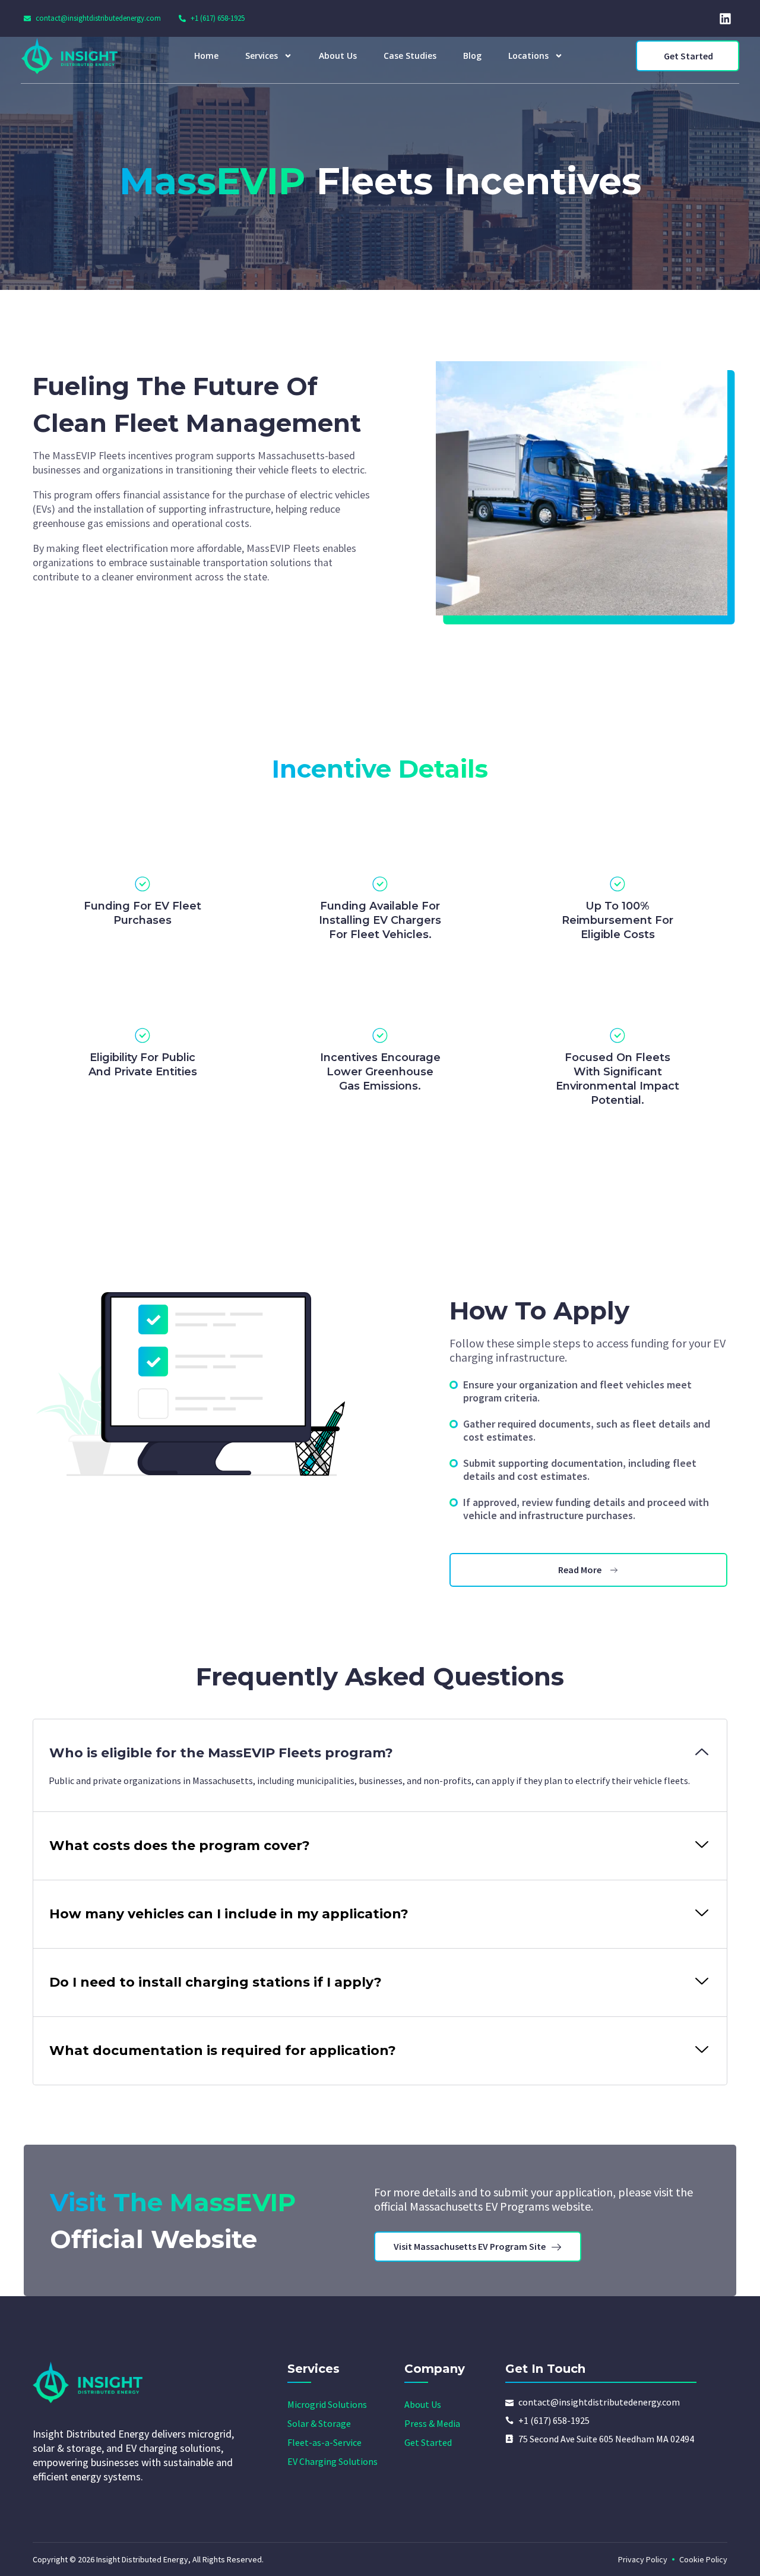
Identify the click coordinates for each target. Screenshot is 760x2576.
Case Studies (410, 56)
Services (262, 56)
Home (206, 56)
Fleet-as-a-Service (324, 2442)
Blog (472, 56)
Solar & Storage (319, 2423)
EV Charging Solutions (332, 2461)
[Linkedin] (725, 18)
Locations (528, 56)
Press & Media (432, 2423)
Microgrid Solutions (327, 2404)
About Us (338, 56)
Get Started (428, 2442)
